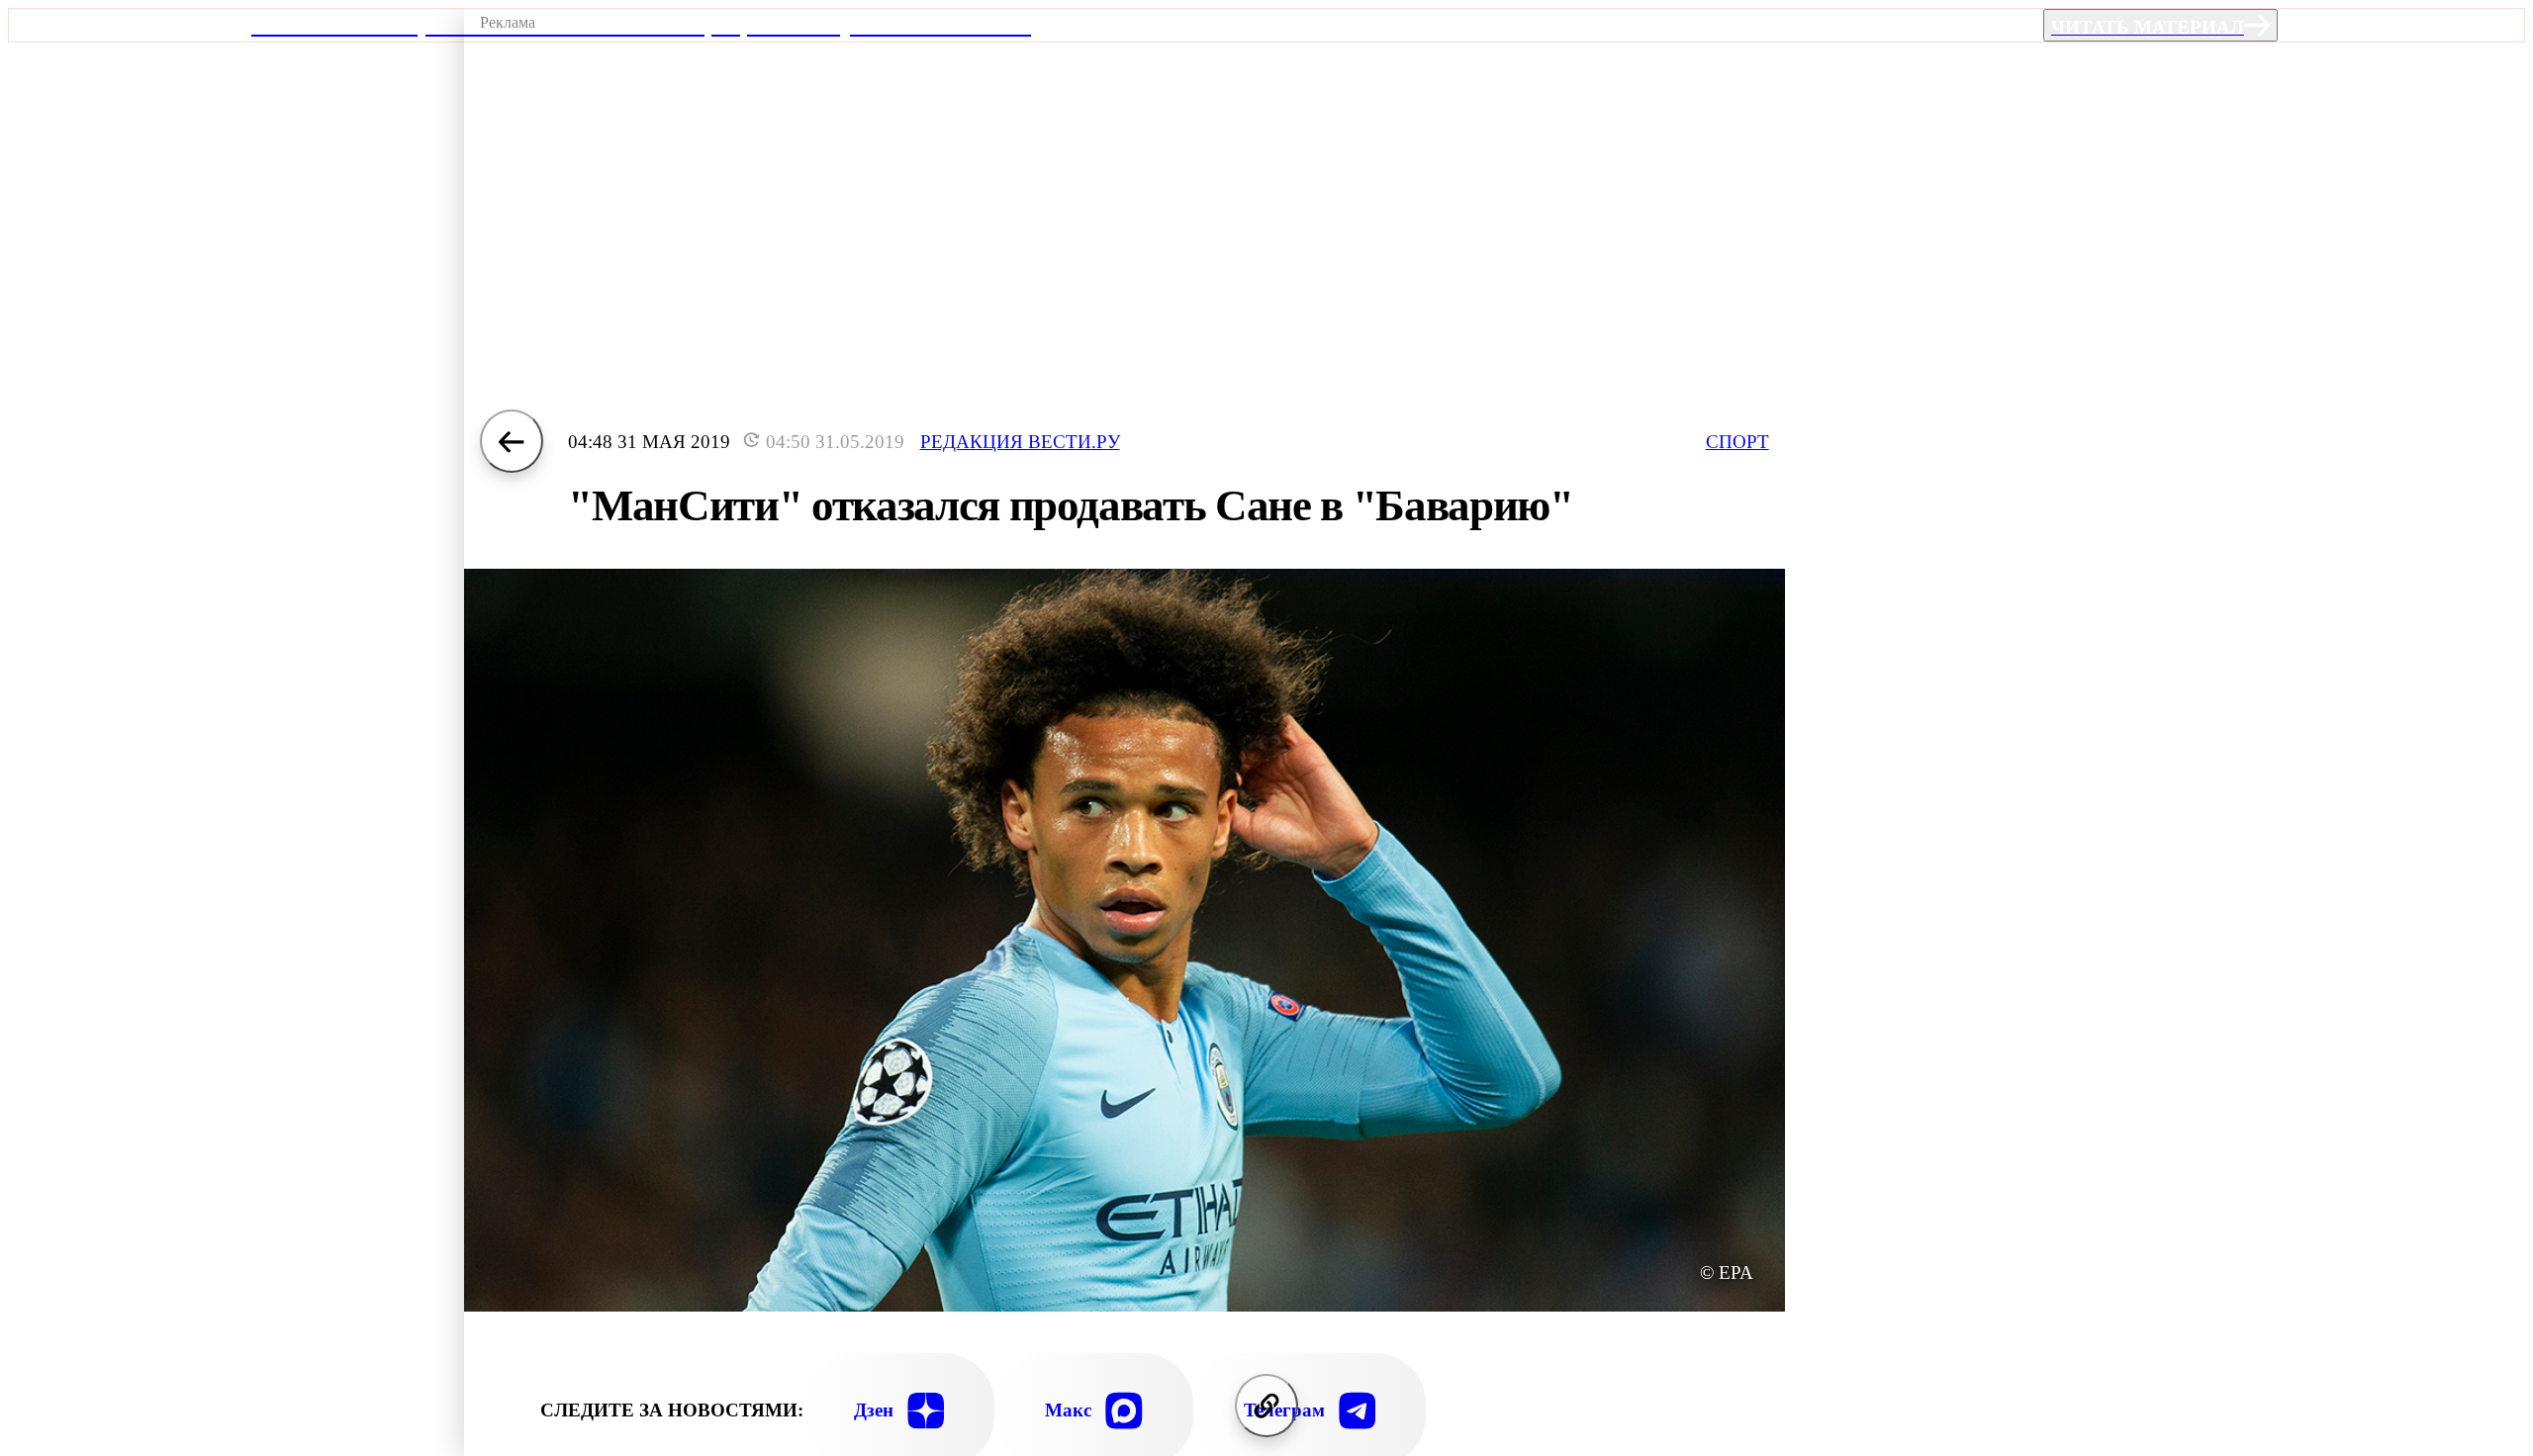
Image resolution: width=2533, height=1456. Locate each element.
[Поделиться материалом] (1266, 1406)
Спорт (1737, 442)
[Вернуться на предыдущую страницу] (512, 441)
